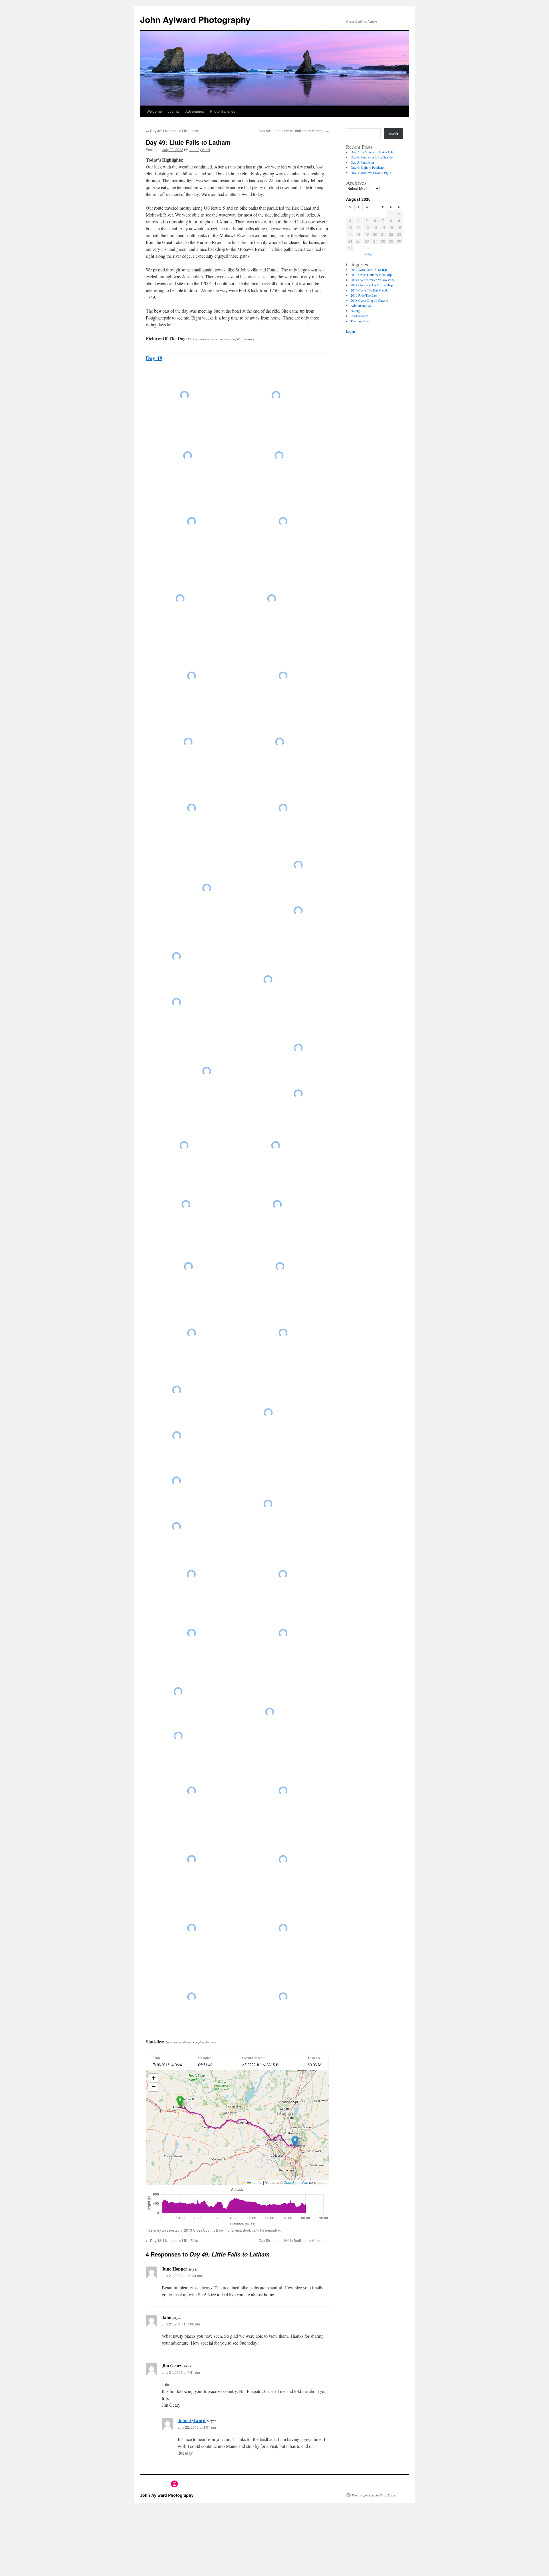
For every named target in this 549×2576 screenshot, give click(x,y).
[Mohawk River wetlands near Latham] (283, 1997)
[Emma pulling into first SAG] (207, 1071)
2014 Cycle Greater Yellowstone (373, 280)
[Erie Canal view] (298, 865)
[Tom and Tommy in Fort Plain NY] (192, 808)
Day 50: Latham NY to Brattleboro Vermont (294, 131)
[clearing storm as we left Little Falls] (184, 395)
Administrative (361, 305)
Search (393, 134)
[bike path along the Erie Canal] (270, 1712)
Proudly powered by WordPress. (374, 2495)
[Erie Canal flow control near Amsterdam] (280, 1267)
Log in (350, 331)
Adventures (195, 111)
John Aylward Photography (195, 19)
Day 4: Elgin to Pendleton (368, 167)
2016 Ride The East (364, 295)
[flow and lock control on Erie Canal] (298, 911)
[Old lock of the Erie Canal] (283, 1633)
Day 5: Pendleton (362, 162)
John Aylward (199, 149)
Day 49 (154, 358)
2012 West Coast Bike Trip (369, 269)
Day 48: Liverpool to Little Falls (172, 131)
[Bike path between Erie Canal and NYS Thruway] (283, 1333)
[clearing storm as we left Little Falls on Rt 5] (276, 395)
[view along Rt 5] (276, 1146)
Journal (174, 111)
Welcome (154, 111)
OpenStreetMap (296, 2182)
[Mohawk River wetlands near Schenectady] (283, 1859)
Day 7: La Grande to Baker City (372, 152)
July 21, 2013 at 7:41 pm (181, 2372)
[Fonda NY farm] (176, 956)
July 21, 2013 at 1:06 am (181, 2324)
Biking (236, 2230)
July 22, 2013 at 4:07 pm (197, 2427)
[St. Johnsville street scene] (180, 599)
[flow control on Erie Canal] (207, 888)
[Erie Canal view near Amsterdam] (188, 1267)
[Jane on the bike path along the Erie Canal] (178, 1692)
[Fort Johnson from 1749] (184, 1146)
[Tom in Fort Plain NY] (188, 742)
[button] (180, 2102)
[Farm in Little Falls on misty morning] (188, 456)
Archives (356, 183)
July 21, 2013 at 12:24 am (182, 2276)
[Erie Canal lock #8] (268, 1504)
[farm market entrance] (283, 521)
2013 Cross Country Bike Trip (207, 2230)
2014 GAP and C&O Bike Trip (372, 285)
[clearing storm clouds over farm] (283, 676)
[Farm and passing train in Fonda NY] (176, 1002)
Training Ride (360, 321)
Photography (359, 316)
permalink (273, 2230)
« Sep (368, 254)
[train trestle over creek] (192, 521)
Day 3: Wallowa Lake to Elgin (371, 172)
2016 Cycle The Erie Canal (369, 290)
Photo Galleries (223, 111)
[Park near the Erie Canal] (178, 1736)
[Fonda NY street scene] (298, 1048)
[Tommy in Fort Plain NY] (283, 808)
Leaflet (256, 2182)
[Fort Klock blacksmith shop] (192, 676)
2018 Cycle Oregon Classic (369, 300)
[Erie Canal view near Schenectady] (268, 1413)
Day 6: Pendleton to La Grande (372, 157)
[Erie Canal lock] (192, 1333)
